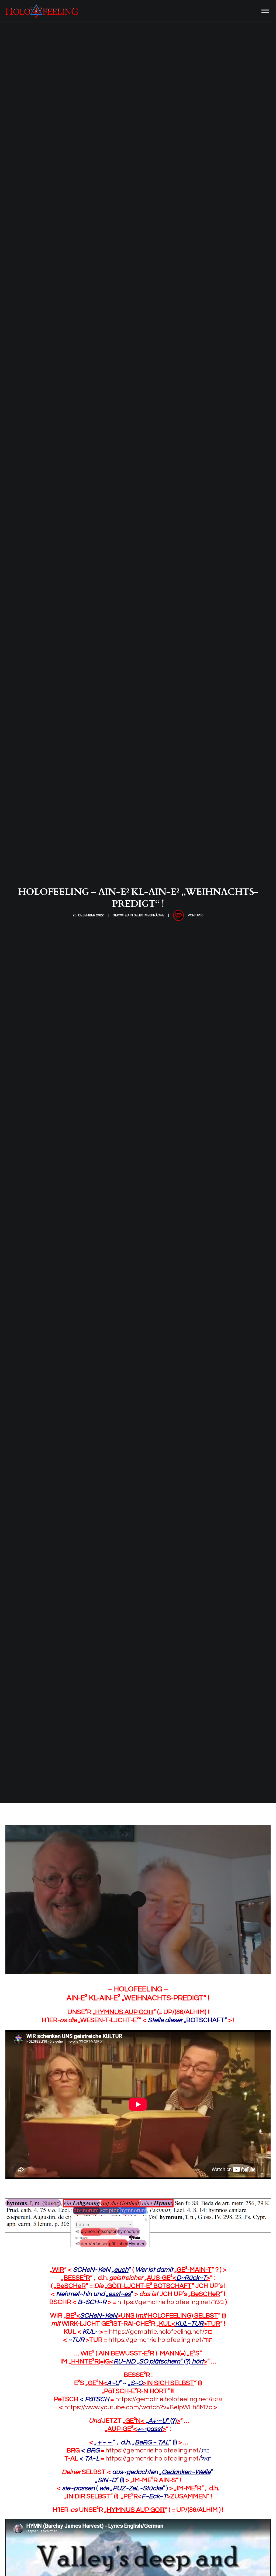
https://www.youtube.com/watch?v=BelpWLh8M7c (138, 2407)
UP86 (199, 915)
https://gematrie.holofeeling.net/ (171, 2302)
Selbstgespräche (149, 915)
